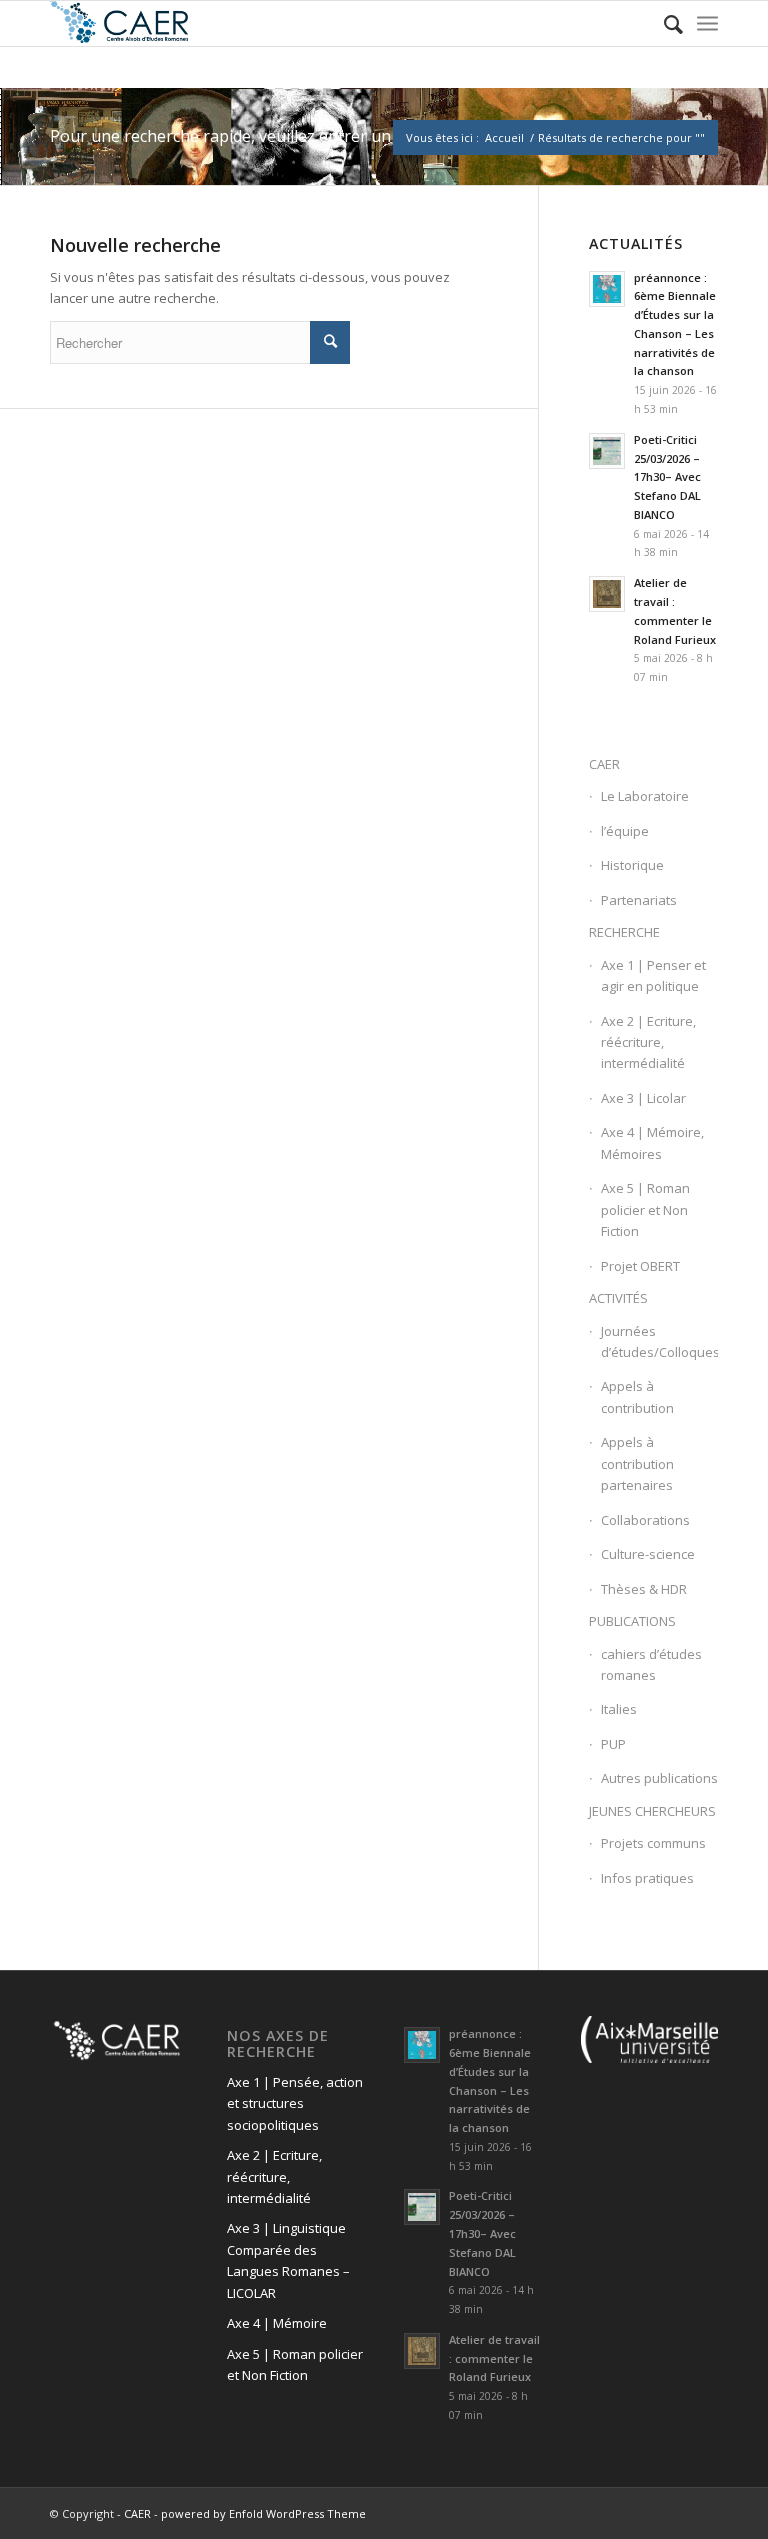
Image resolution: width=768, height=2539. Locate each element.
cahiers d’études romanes (651, 1664)
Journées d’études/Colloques (659, 1341)
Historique (632, 865)
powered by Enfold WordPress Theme (263, 2513)
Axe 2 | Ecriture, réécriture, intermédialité (648, 1042)
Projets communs (653, 1843)
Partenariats (639, 900)
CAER (604, 764)
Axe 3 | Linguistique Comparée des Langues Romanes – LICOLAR (288, 2260)
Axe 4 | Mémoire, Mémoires (652, 1142)
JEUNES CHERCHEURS (652, 1811)
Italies (619, 1709)
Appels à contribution (637, 1396)
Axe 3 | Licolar (643, 1098)
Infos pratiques (647, 1878)
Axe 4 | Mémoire (277, 2323)
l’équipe (625, 831)
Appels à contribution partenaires (637, 1463)
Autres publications (659, 1778)
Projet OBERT (640, 1266)
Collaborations (645, 1520)
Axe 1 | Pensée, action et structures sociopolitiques (295, 2103)
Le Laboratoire (645, 796)
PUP (613, 1744)
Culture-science (648, 1554)
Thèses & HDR (644, 1589)
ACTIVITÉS (618, 1298)
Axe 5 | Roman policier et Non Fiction (645, 1209)
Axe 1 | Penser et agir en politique (653, 975)
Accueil (504, 137)
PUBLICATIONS (632, 1621)
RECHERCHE (624, 932)
